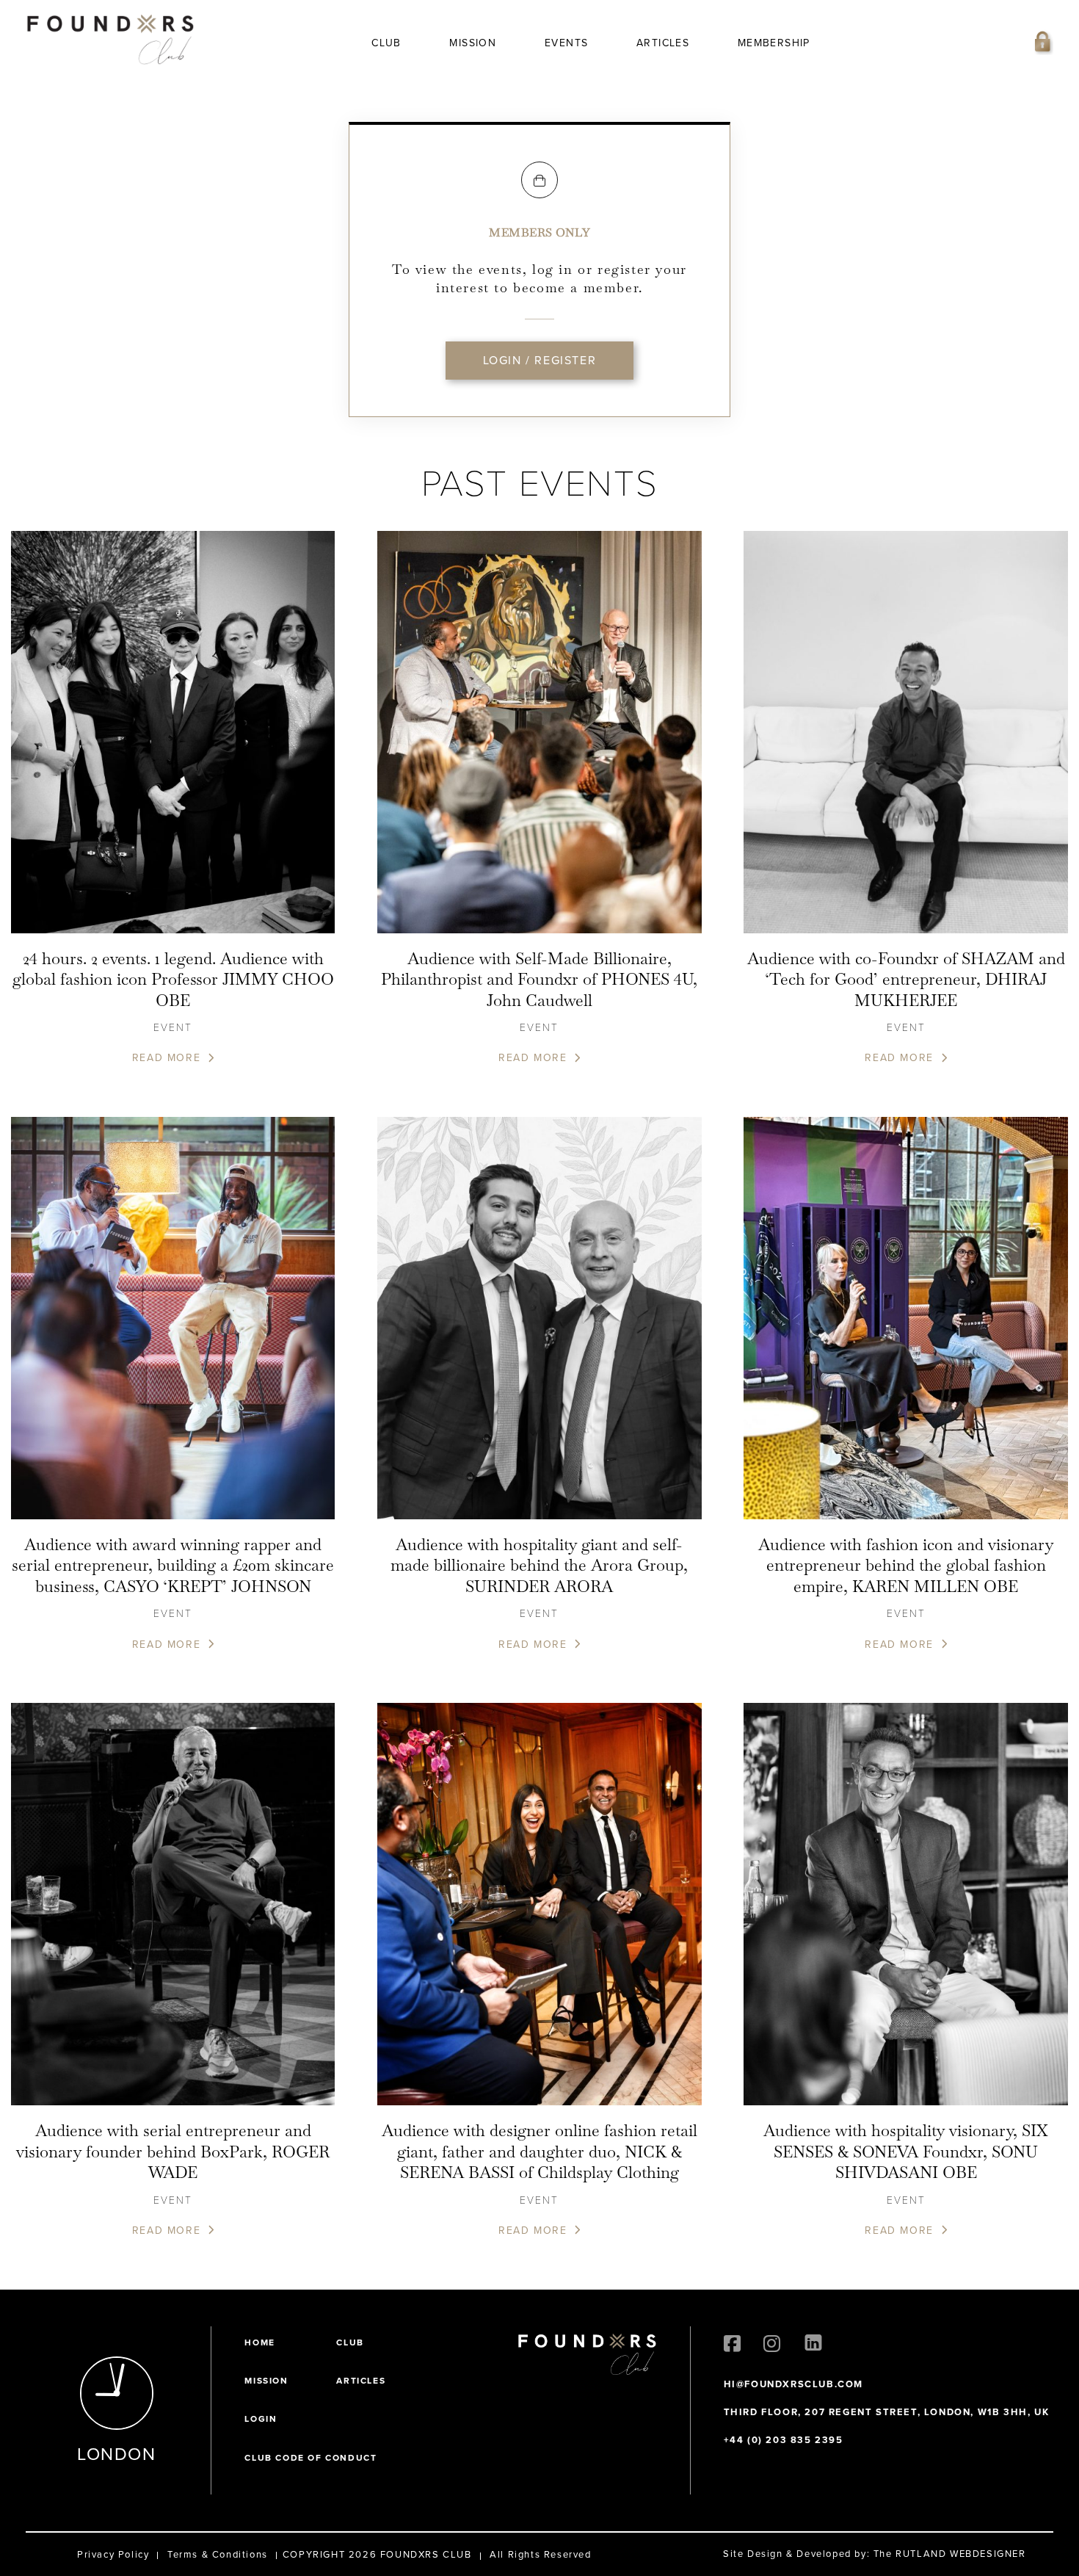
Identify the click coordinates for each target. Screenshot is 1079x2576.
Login (261, 2419)
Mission (473, 43)
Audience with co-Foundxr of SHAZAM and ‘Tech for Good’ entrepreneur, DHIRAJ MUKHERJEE (906, 979)
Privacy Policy (113, 2554)
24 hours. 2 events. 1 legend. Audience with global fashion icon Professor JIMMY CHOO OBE (173, 979)
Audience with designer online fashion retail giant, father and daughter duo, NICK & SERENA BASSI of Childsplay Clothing (539, 2151)
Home (259, 2342)
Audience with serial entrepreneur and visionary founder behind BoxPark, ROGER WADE (173, 2151)
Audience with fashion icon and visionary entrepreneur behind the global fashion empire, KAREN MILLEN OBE (906, 1565)
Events (566, 43)
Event (173, 1027)
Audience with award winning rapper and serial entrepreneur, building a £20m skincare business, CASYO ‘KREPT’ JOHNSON (173, 1565)
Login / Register (540, 360)
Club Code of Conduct (310, 2458)
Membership (774, 43)
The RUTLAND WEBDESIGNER (950, 2554)
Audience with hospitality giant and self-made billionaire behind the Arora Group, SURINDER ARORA (539, 1565)
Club (386, 43)
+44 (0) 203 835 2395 (784, 2440)
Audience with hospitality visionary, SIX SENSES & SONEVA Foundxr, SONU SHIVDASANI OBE (906, 2151)
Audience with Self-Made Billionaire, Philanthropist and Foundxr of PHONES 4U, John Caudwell (539, 979)
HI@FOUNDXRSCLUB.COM (793, 2384)
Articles (663, 43)
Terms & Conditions (218, 2554)
